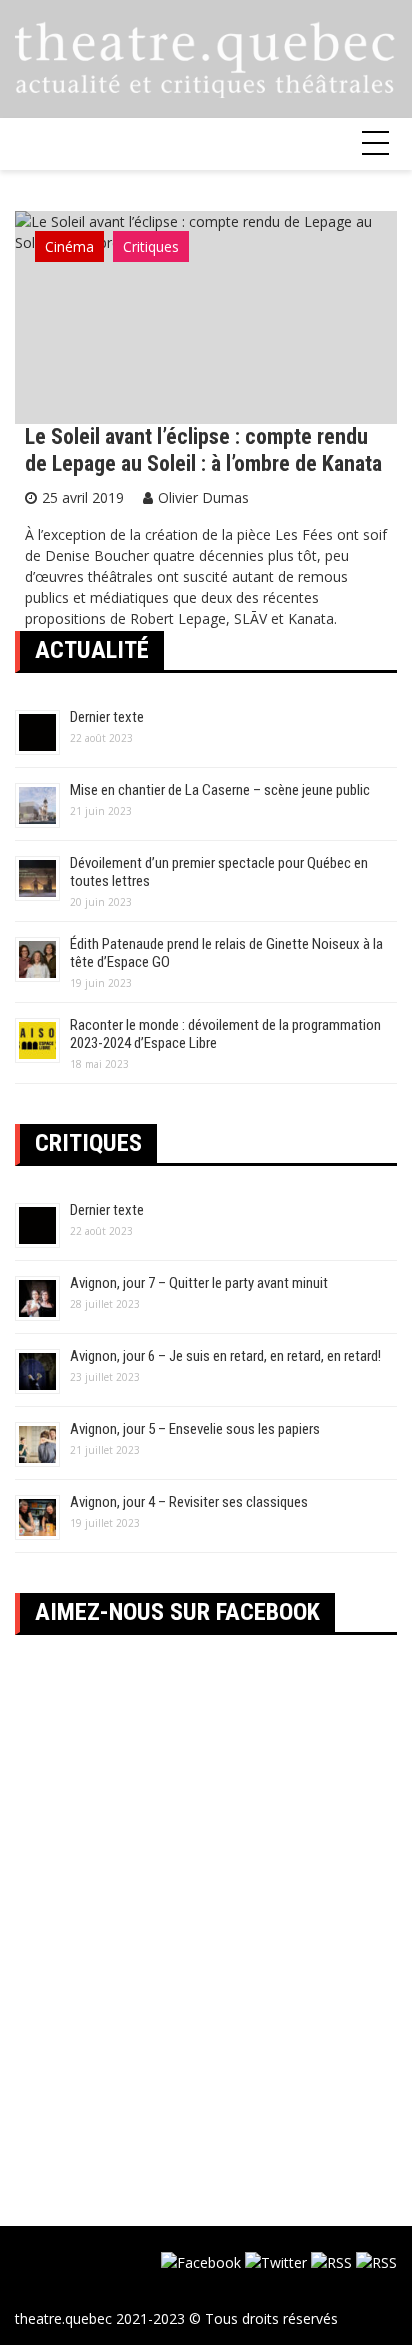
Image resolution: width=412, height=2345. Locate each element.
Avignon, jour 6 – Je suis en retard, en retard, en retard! (225, 1356)
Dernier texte (107, 717)
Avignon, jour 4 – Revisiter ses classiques (189, 1502)
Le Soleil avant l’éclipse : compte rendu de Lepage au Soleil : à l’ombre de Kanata (203, 449)
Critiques (151, 246)
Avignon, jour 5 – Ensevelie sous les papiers (195, 1429)
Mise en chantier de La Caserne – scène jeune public (220, 790)
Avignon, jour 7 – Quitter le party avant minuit (199, 1283)
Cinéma (69, 246)
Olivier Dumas (203, 497)
